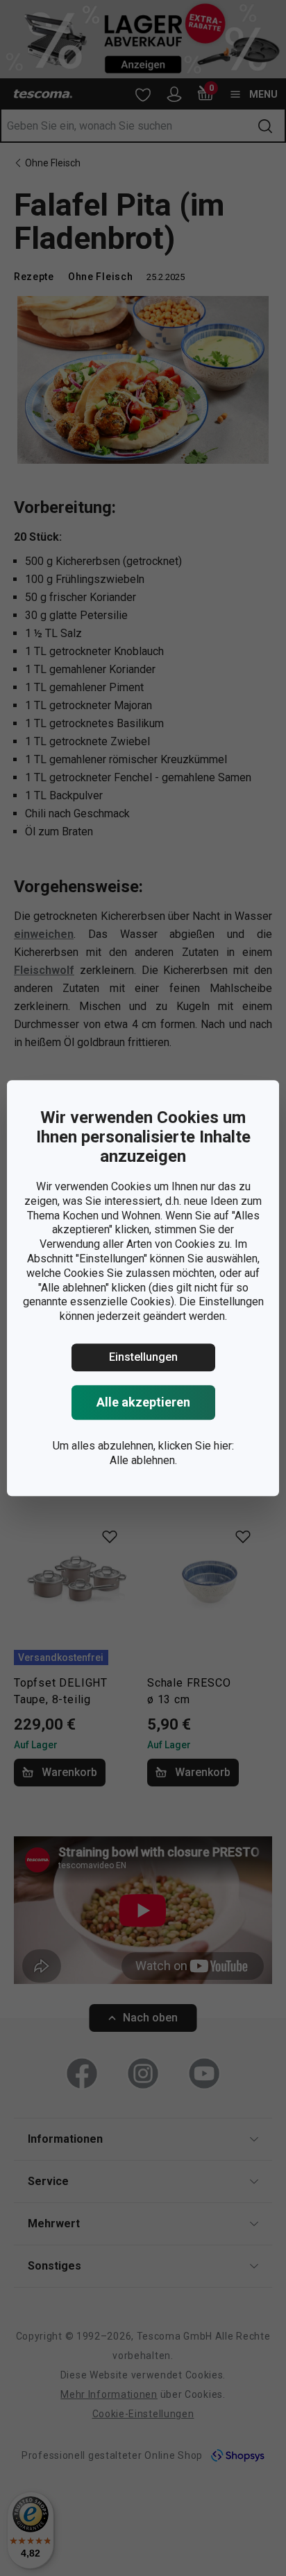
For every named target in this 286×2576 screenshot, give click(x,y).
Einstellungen (143, 1357)
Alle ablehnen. (143, 1460)
